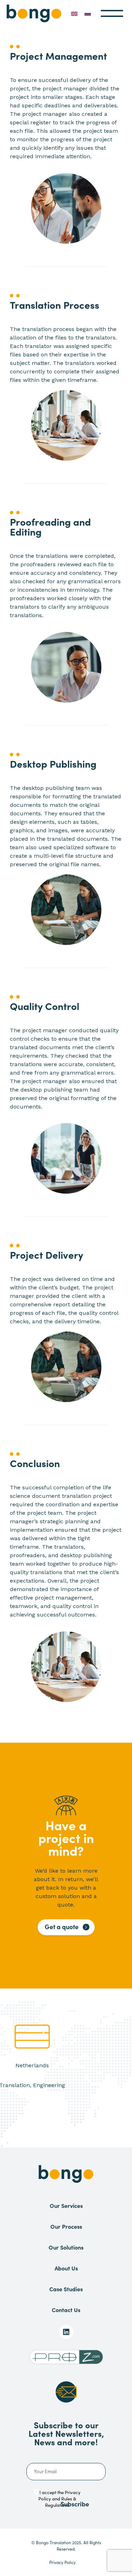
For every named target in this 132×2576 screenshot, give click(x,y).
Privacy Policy (62, 2562)
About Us (66, 2268)
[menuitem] (74, 13)
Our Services (66, 2205)
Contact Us (66, 2310)
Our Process (66, 2226)
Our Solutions (66, 2247)
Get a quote (62, 1927)
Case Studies (66, 2289)
